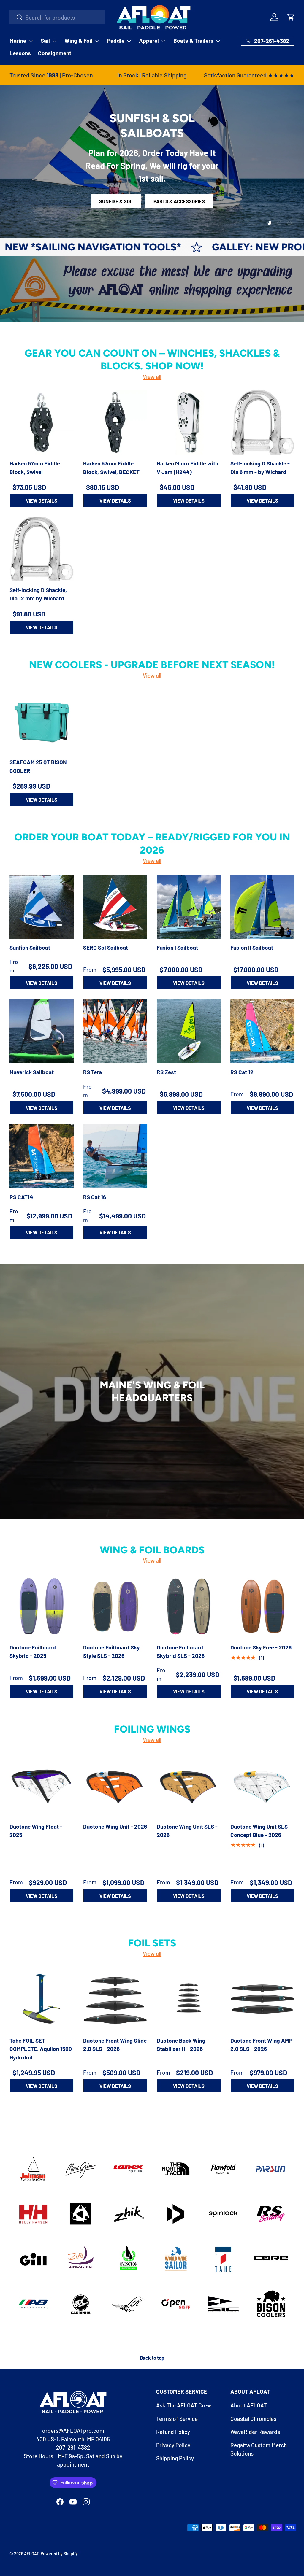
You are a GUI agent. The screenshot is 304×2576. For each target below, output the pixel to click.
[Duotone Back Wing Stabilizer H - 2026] (189, 2000)
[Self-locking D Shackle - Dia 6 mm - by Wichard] (262, 422)
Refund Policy (173, 2432)
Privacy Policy (173, 2445)
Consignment (55, 53)
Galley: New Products (167, 247)
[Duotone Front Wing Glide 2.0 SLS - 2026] (115, 2000)
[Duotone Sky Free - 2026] (262, 1606)
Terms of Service (177, 2419)
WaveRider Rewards (255, 2432)
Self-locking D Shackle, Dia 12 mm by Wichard (38, 594)
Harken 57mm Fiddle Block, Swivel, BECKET (111, 468)
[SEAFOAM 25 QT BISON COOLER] (42, 721)
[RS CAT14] (42, 1156)
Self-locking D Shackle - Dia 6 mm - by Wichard (260, 468)
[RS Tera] (115, 1031)
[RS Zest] (189, 1031)
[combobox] (57, 17)
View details (42, 500)
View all (152, 377)
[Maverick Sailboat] (42, 1031)
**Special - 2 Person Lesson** (152, 210)
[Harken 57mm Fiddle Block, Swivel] (42, 422)
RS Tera (92, 1072)
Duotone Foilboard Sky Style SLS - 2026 (111, 1652)
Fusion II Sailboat (252, 947)
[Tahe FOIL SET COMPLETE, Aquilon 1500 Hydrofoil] (42, 2000)
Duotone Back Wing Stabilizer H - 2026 (181, 2045)
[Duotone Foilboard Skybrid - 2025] (42, 1606)
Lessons (20, 53)
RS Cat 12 (242, 1072)
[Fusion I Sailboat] (189, 907)
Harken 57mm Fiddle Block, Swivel (35, 468)
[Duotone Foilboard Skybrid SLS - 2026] (189, 1606)
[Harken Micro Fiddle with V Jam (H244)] (189, 422)
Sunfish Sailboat (30, 947)
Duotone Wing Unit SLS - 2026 (187, 1831)
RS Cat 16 (95, 1197)
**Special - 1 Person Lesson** (152, 192)
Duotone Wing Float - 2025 (36, 1831)
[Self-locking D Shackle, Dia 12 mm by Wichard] (42, 549)
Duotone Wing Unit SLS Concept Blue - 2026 (259, 1831)
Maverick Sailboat (32, 1072)
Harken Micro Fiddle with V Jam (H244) (187, 468)
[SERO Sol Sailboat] (115, 907)
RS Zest (166, 1072)
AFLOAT (31, 2554)
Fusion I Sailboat (177, 947)
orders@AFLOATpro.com (73, 2430)
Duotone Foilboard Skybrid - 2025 (33, 1652)
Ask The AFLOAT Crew (184, 2405)
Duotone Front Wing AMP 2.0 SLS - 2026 (261, 2045)
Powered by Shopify (59, 2554)
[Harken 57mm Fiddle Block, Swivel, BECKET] (115, 422)
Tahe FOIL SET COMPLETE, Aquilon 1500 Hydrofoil (41, 2049)
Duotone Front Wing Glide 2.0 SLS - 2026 (115, 2045)
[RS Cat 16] (115, 1156)
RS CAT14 (21, 1197)
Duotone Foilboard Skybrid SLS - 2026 (181, 1652)
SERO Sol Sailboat (106, 947)
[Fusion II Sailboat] (262, 907)
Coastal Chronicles (253, 2419)
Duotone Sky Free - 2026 (261, 1647)
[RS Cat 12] (262, 1031)
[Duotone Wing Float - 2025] (42, 1786)
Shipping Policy (175, 2458)
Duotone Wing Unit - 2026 (115, 1826)
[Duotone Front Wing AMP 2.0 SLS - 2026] (262, 2000)
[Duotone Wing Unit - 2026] (115, 1786)
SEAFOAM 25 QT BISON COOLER (38, 766)
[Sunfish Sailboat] (42, 907)
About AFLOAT (249, 2405)
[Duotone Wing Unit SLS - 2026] (189, 1786)
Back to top (152, 2358)
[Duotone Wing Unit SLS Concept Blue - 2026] (262, 1786)
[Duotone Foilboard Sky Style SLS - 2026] (115, 1606)
